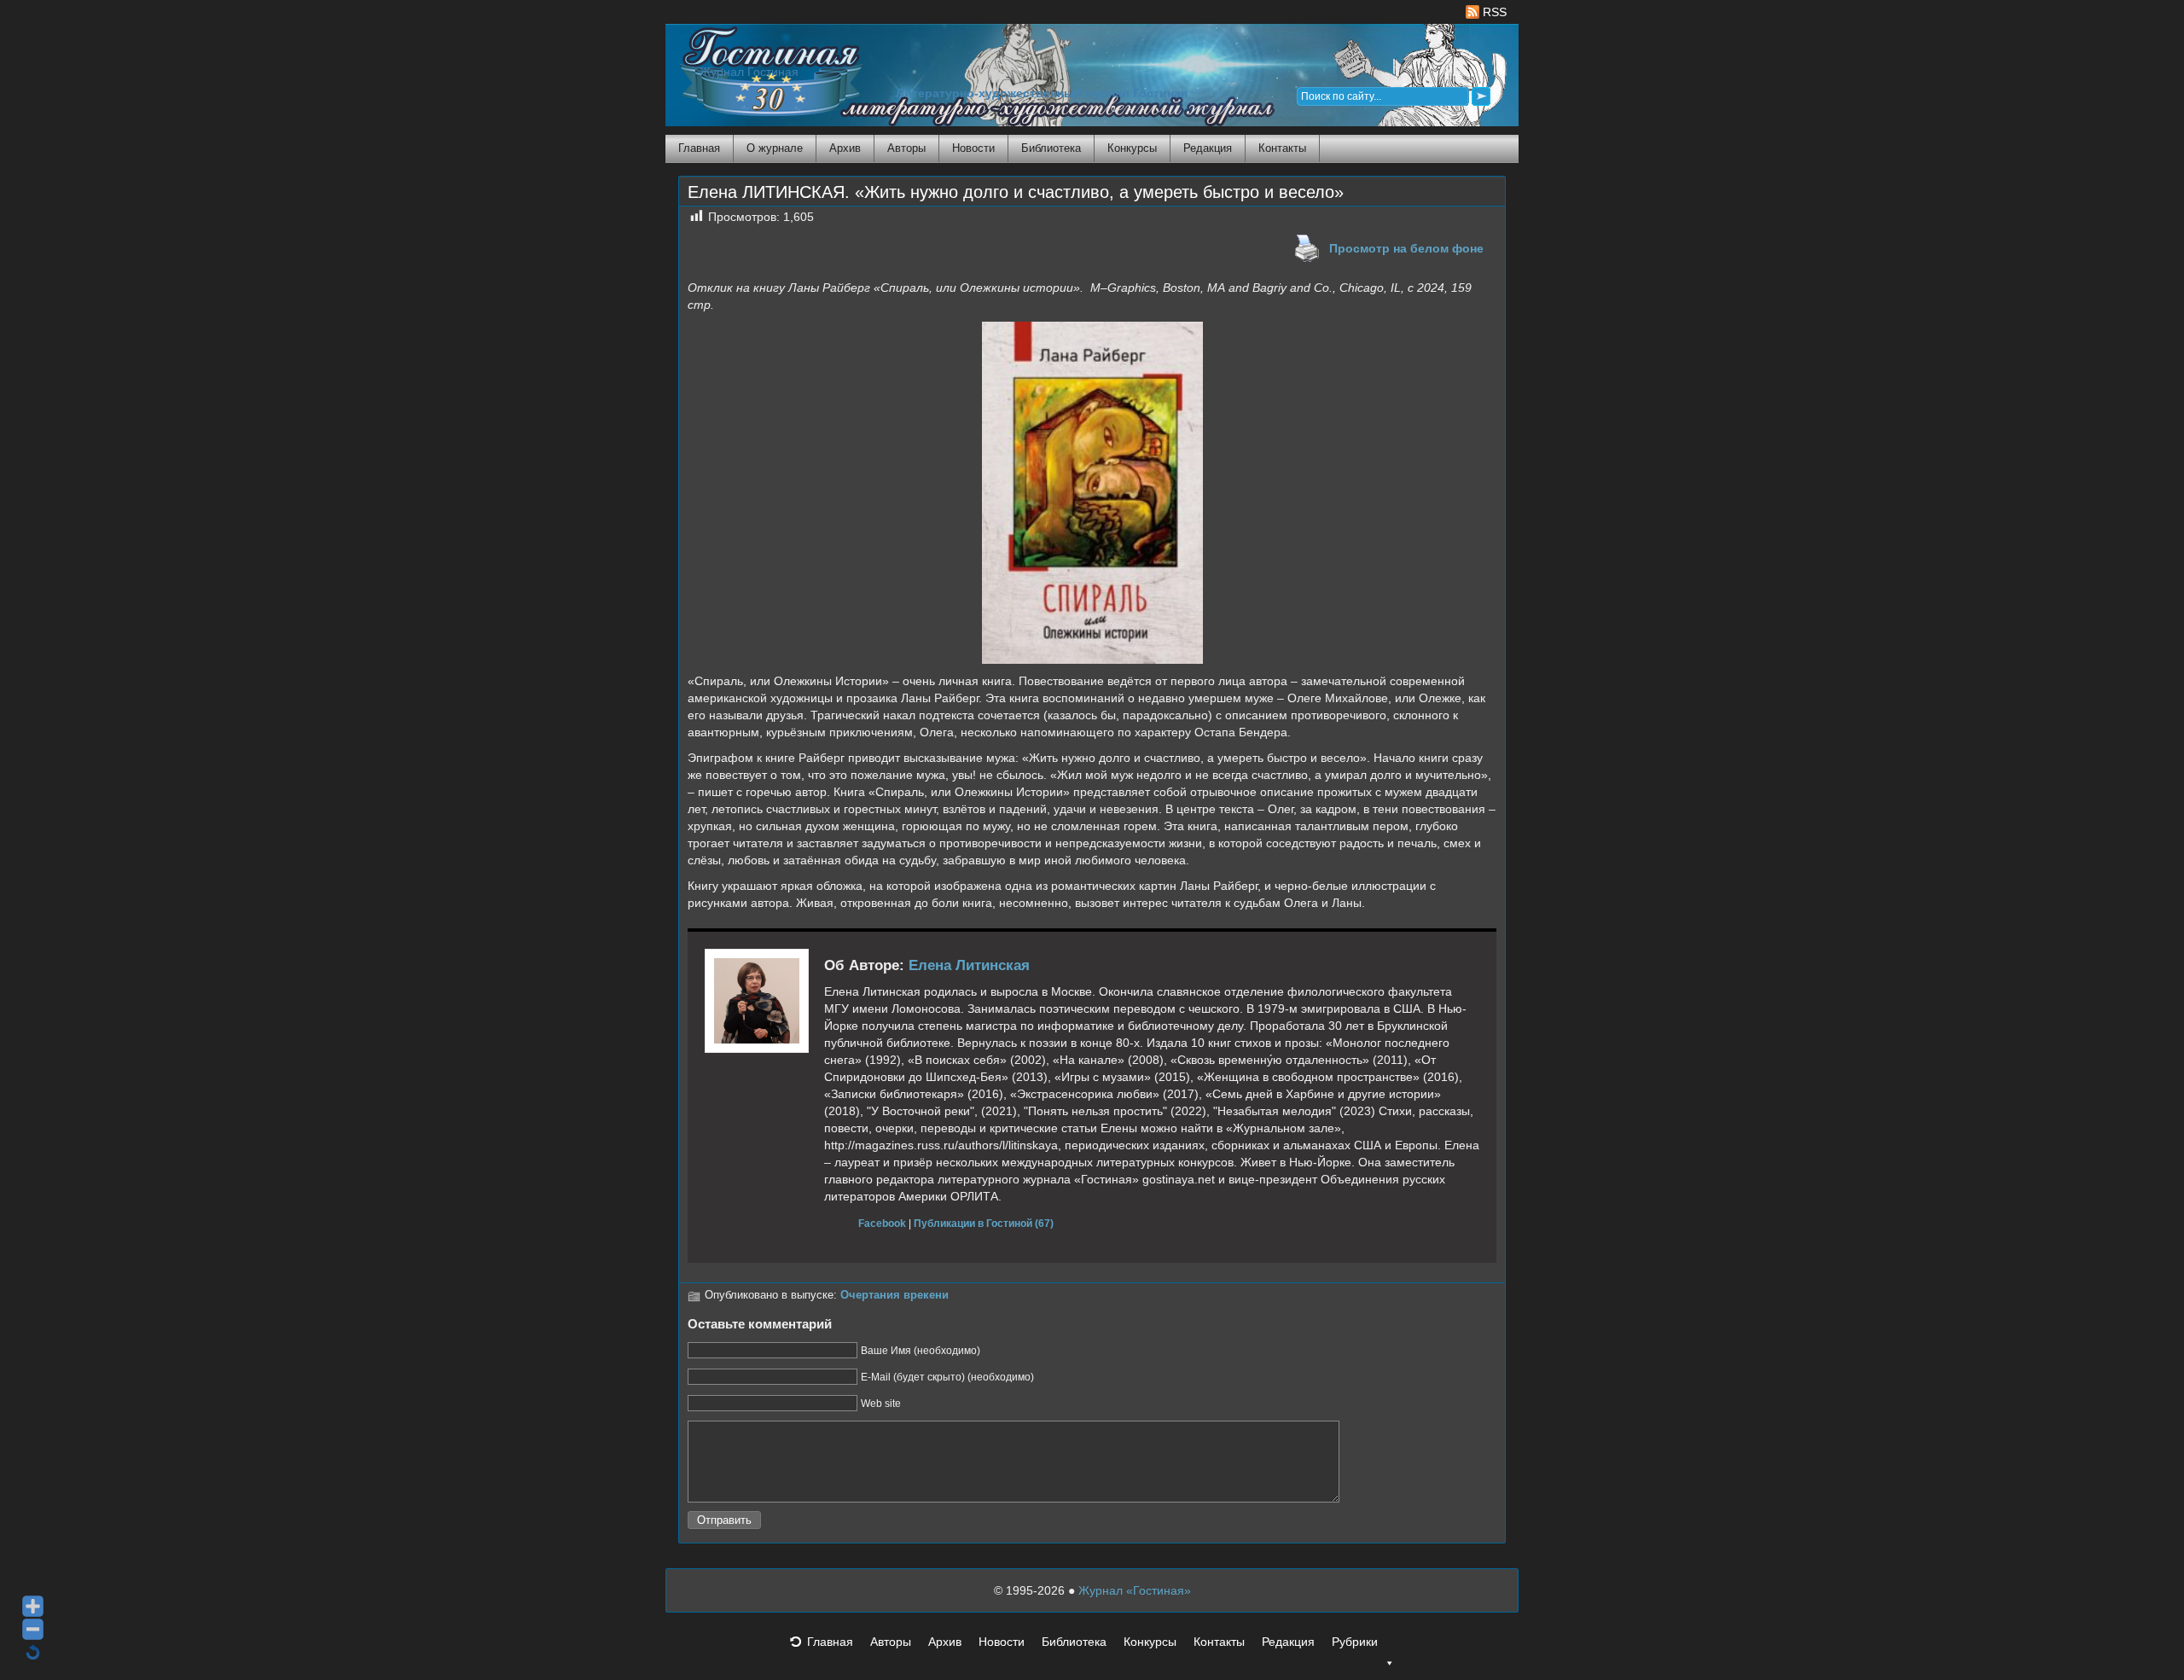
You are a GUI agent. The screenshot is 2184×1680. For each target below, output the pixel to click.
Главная (699, 148)
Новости (973, 148)
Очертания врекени (895, 1295)
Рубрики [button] (1355, 1642)
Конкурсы (1132, 148)
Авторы (906, 148)
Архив (845, 148)
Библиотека (1051, 148)
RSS (1493, 12)
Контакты (1282, 148)
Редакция (1208, 148)
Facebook (882, 1223)
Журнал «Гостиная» (1135, 1590)
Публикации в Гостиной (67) (984, 1223)
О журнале (775, 148)
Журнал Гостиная (749, 72)
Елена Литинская (969, 965)
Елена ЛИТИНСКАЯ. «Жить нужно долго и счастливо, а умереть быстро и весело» (1016, 192)
